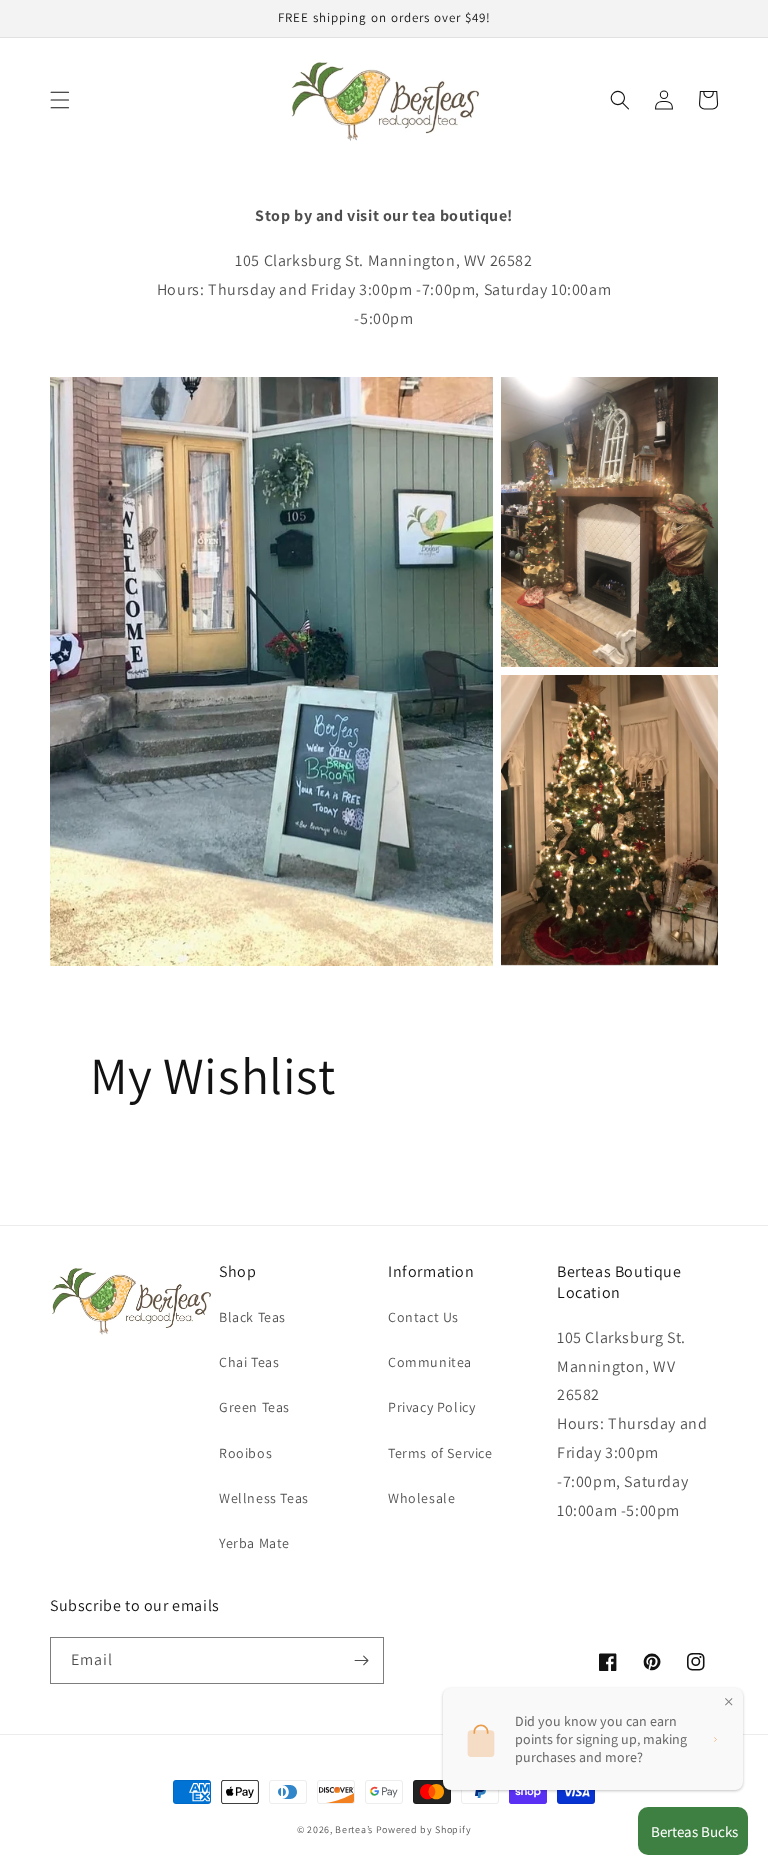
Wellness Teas (264, 1498)
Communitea (430, 1362)
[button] (60, 100)
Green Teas (254, 1407)
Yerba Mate (254, 1543)
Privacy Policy (431, 1407)
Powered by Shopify (424, 1829)
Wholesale (421, 1498)
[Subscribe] (361, 1660)
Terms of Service (440, 1453)
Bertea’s (355, 1829)
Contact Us (423, 1317)
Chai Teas (249, 1362)
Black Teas (252, 1317)
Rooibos (245, 1453)
